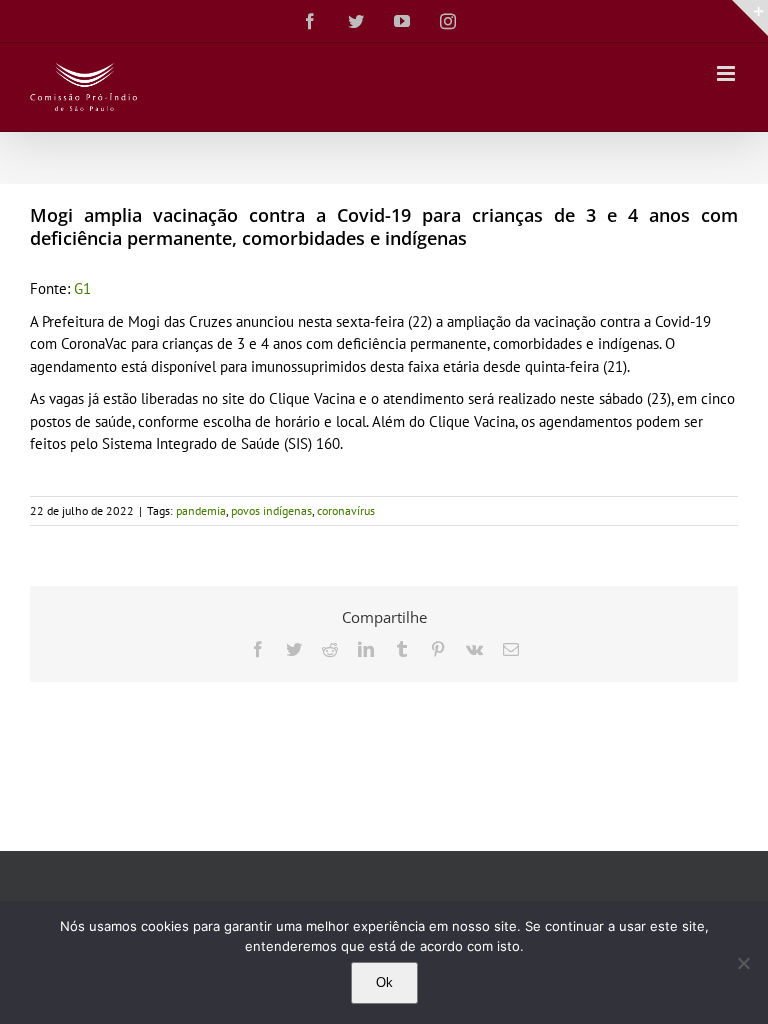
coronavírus (346, 510)
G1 (82, 288)
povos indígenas (271, 510)
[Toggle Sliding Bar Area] (750, 18)
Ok (384, 982)
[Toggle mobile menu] (727, 73)
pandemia (201, 510)
